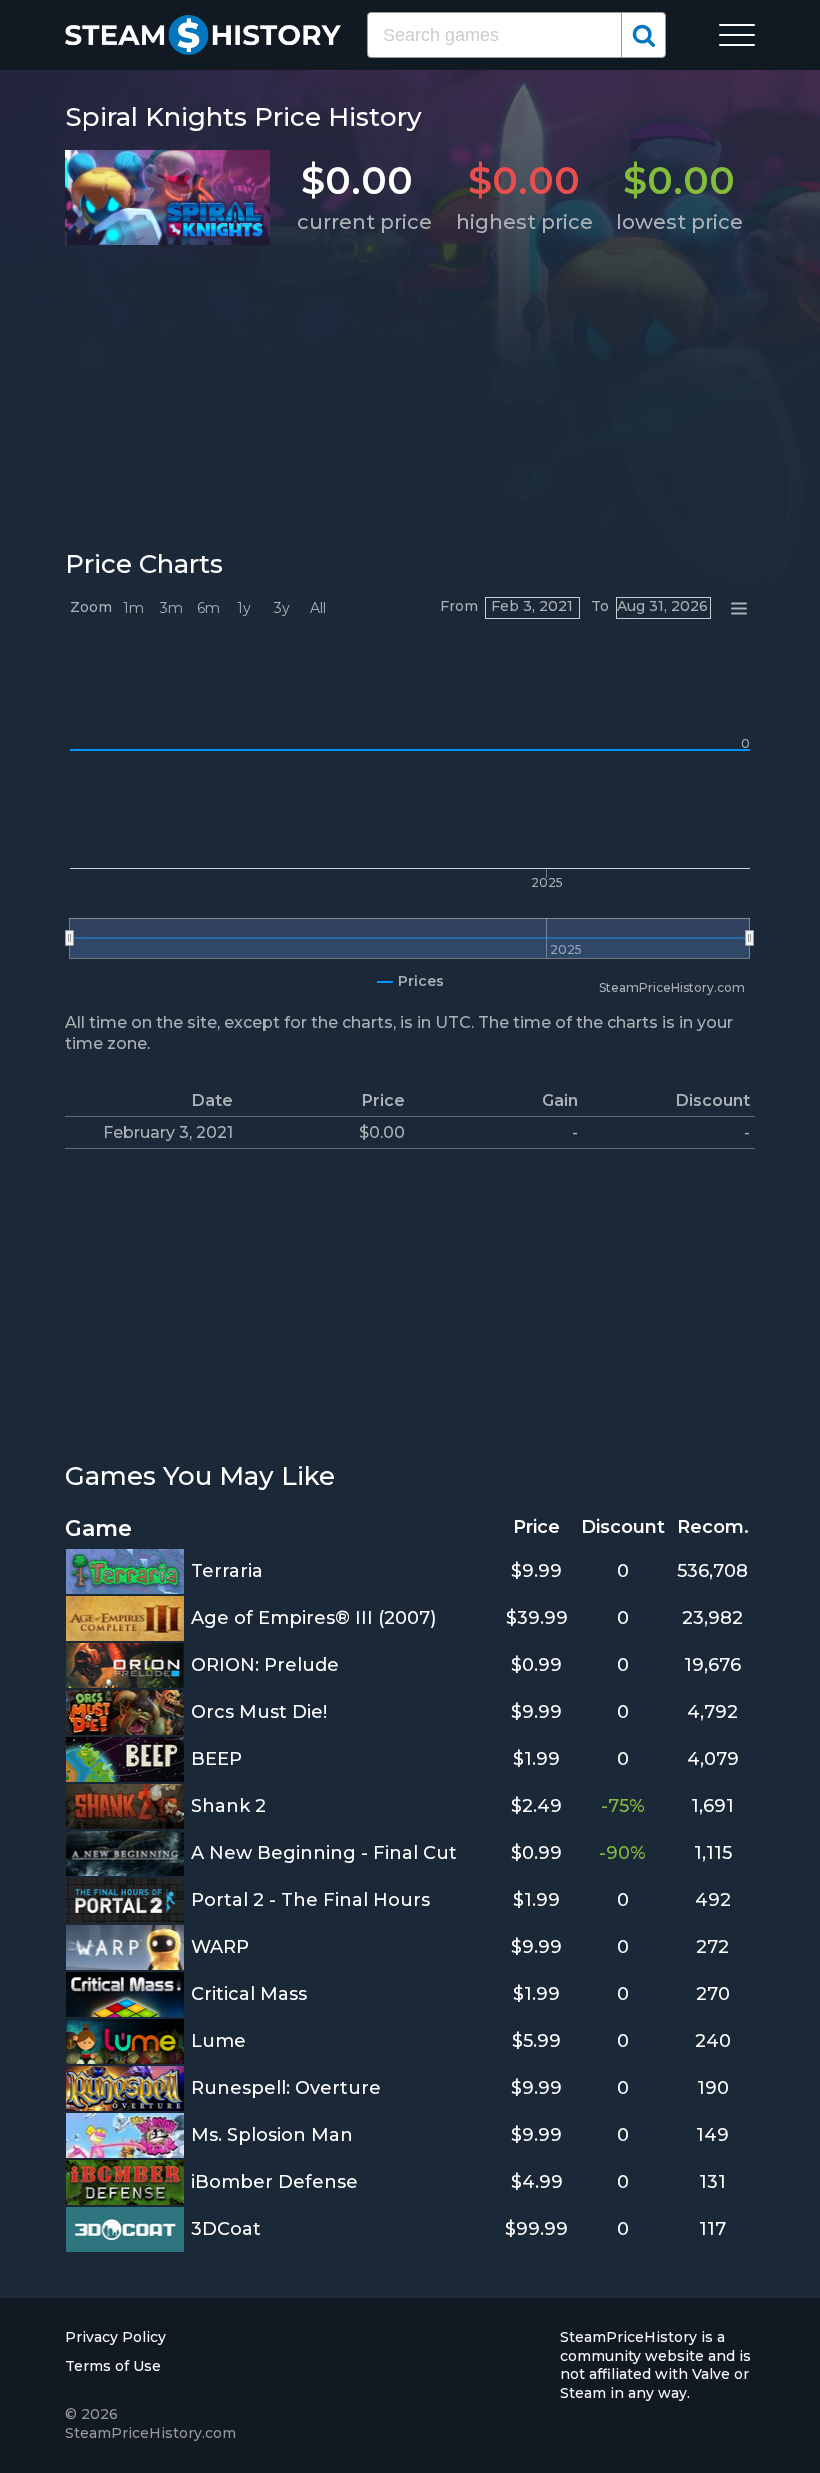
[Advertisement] (410, 392)
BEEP (216, 1759)
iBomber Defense (274, 2182)
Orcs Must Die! (259, 1712)
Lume (218, 2041)
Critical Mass (249, 1994)
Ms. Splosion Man (272, 2135)
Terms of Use (113, 2366)
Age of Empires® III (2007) (313, 1618)
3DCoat (226, 2229)
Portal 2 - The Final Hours (310, 1900)
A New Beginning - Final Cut (324, 1853)
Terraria (227, 1571)
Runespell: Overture (286, 2088)
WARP (220, 1947)
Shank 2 (228, 1806)
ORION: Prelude (265, 1665)
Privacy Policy (115, 2337)
